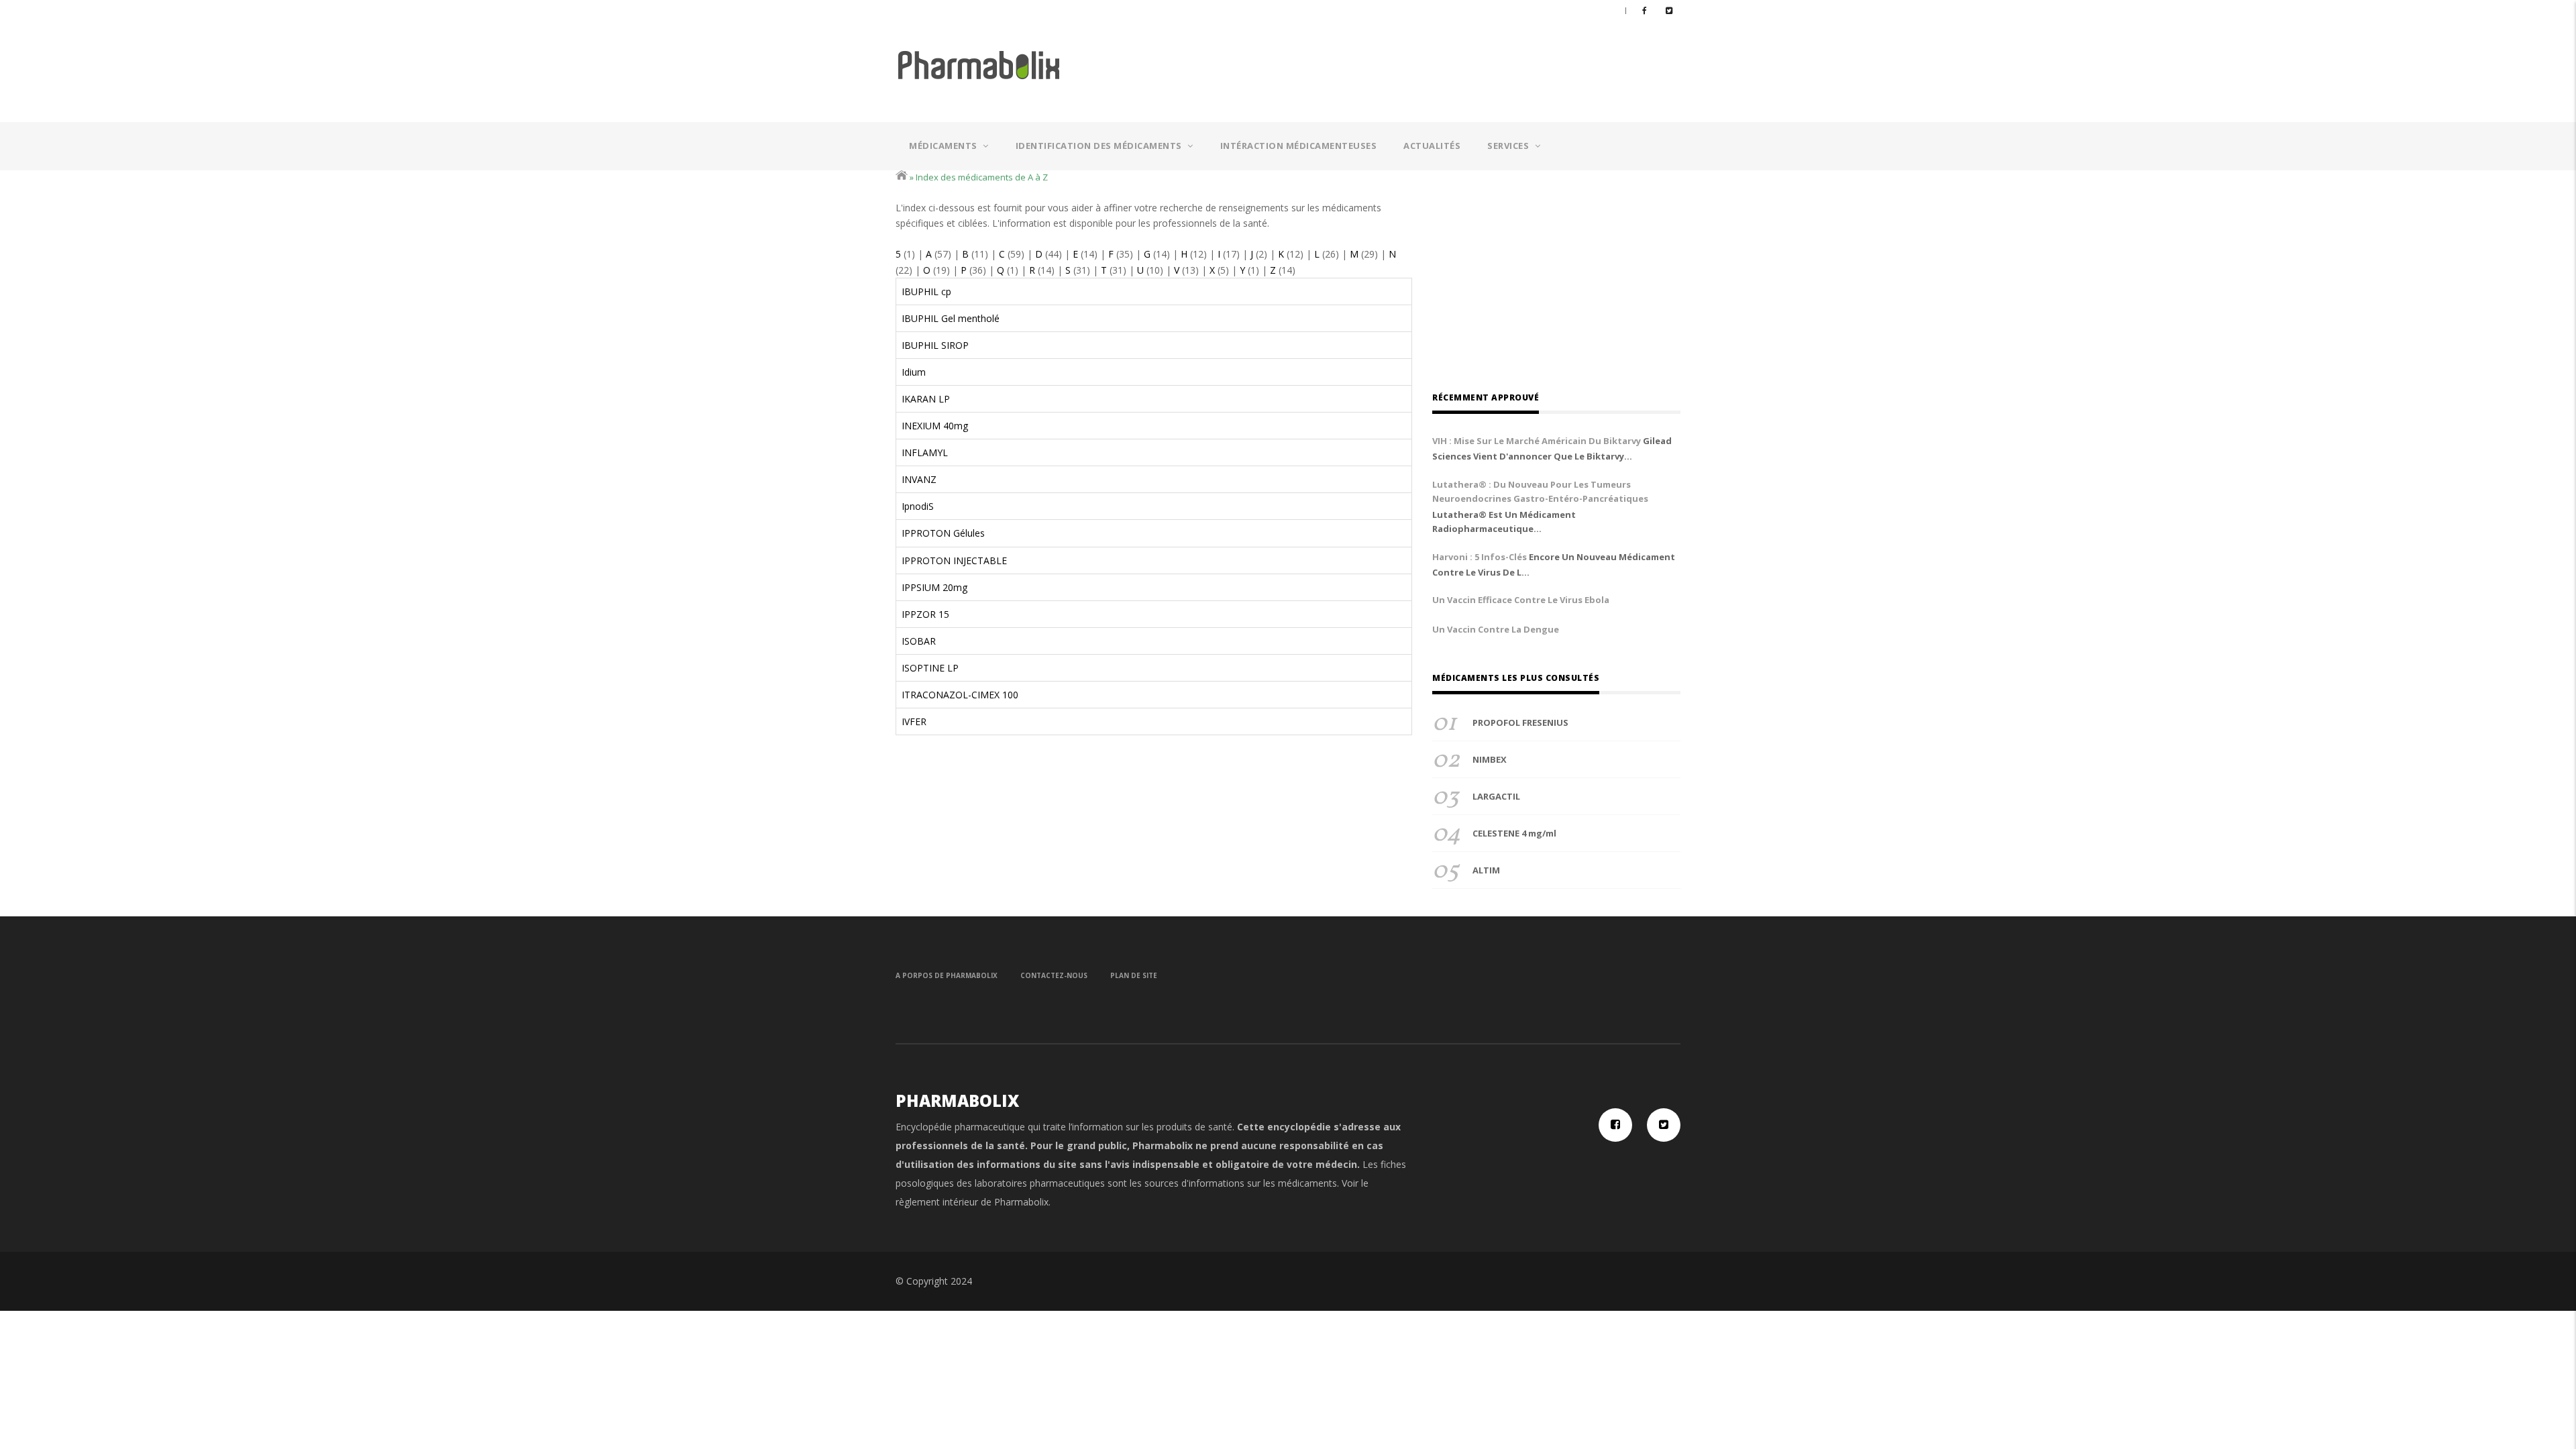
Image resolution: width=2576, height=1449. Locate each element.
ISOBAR (919, 641)
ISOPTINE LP (930, 668)
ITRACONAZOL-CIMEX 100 (960, 695)
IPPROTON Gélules (943, 533)
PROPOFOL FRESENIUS (1520, 722)
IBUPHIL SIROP (935, 345)
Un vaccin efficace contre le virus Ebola (1521, 600)
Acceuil (902, 175)
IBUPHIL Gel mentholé (951, 318)
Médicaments (944, 146)
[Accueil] (979, 64)
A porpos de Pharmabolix (947, 975)
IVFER (914, 721)
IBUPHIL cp (926, 291)
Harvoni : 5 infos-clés (1480, 557)
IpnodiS (918, 506)
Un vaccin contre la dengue (1496, 629)
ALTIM (1486, 870)
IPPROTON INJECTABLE (954, 560)
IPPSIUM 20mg (934, 587)
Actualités (1432, 146)
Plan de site (1134, 975)
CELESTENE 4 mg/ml (1514, 833)
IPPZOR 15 (925, 614)
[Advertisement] (1408, 68)
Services (1509, 146)
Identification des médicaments (1100, 146)
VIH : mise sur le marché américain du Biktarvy (1537, 441)
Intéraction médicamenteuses (1299, 146)
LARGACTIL (1496, 796)
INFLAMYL (925, 452)
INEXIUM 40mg (935, 426)
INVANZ (919, 479)
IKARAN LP (926, 399)
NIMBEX (1490, 759)
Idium (914, 372)
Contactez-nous (1054, 975)
